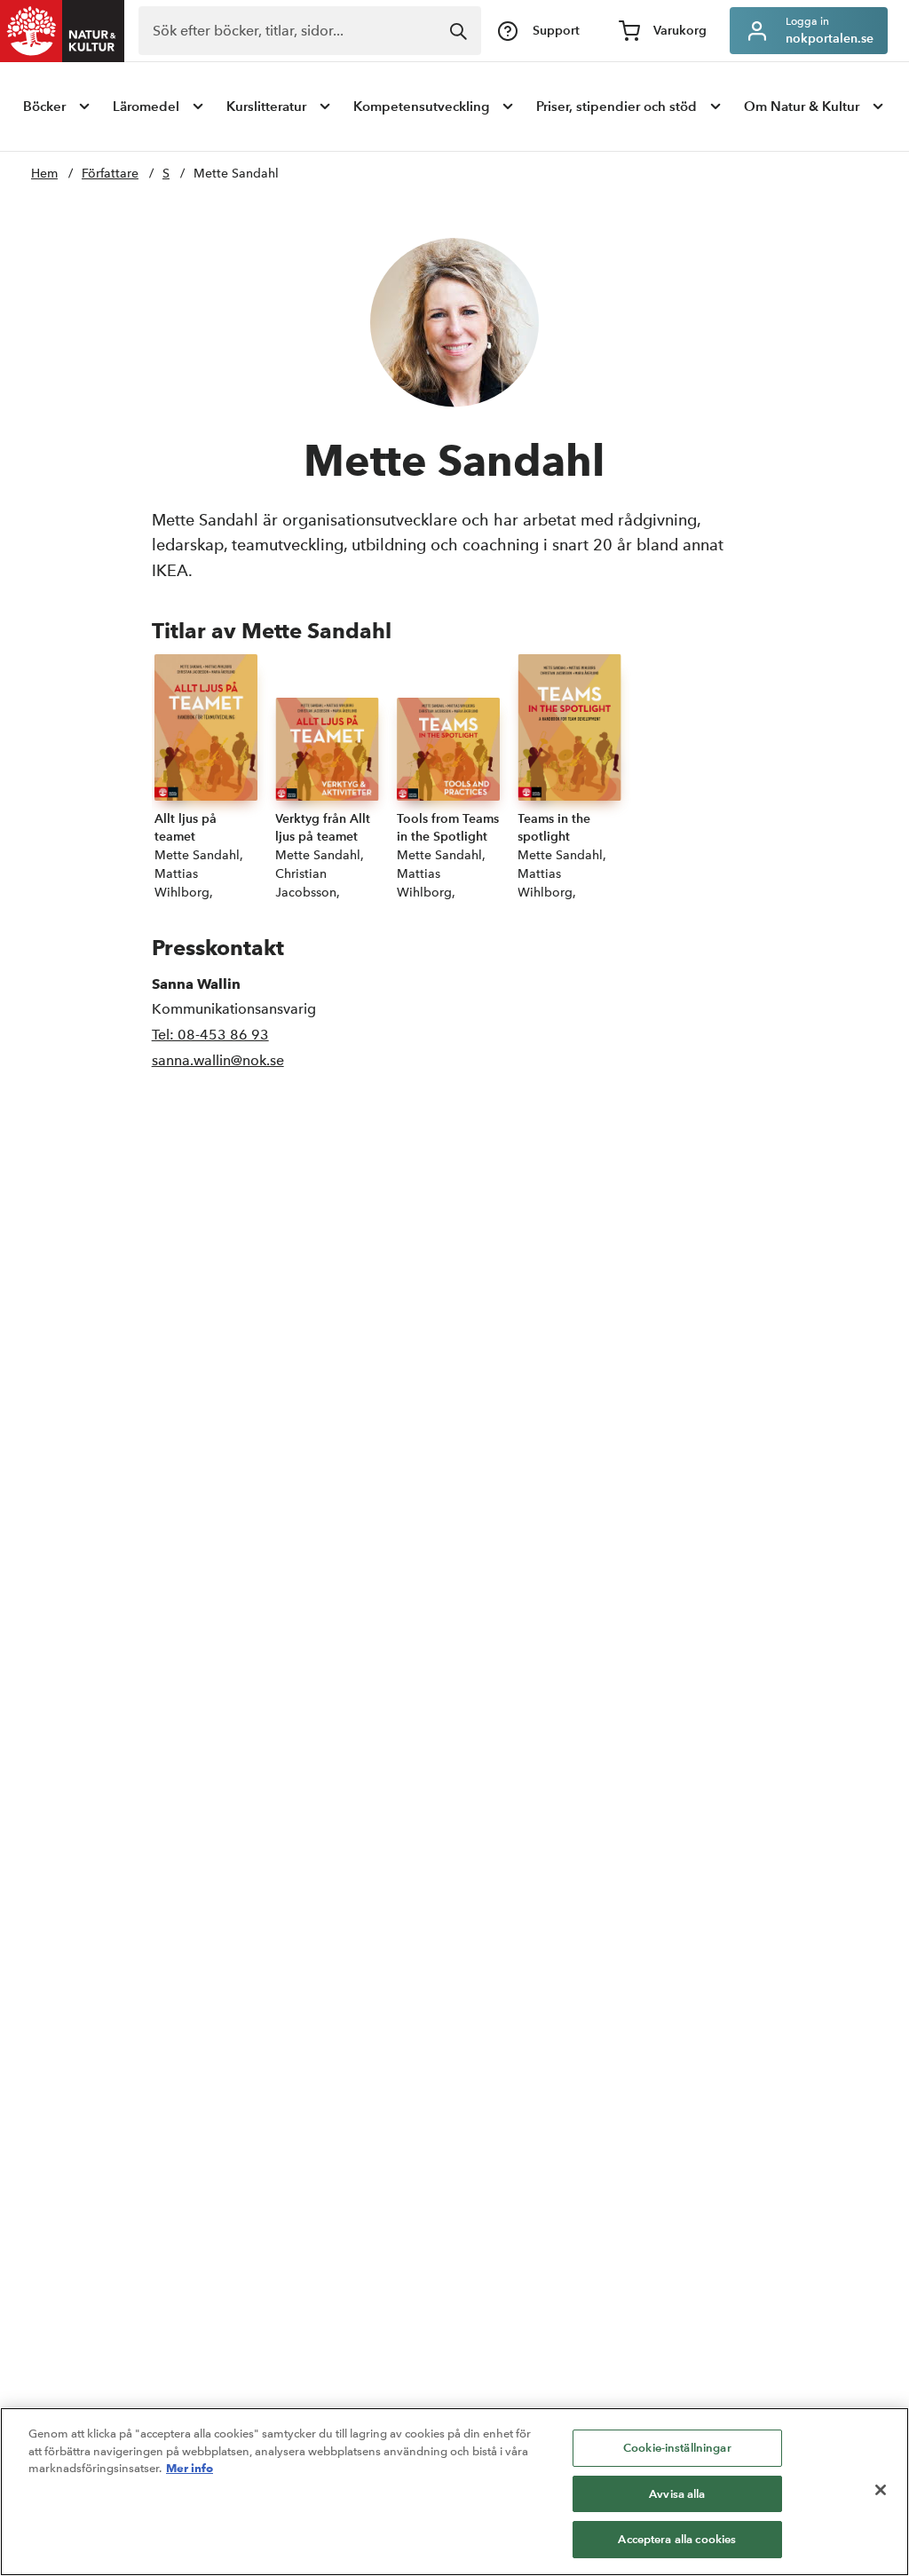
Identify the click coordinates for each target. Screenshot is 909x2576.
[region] (454, 2492)
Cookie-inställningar (677, 2448)
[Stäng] (881, 2490)
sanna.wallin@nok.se (218, 1060)
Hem (44, 174)
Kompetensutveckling (421, 106)
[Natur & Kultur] (62, 31)
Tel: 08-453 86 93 (210, 1035)
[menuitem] (58, 107)
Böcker (44, 106)
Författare (110, 174)
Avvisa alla (677, 2494)
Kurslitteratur (266, 106)
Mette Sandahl (236, 174)
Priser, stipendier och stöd (617, 106)
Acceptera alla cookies (677, 2539)
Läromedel (146, 106)
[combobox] (310, 31)
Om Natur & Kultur (802, 106)
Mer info (190, 2468)
